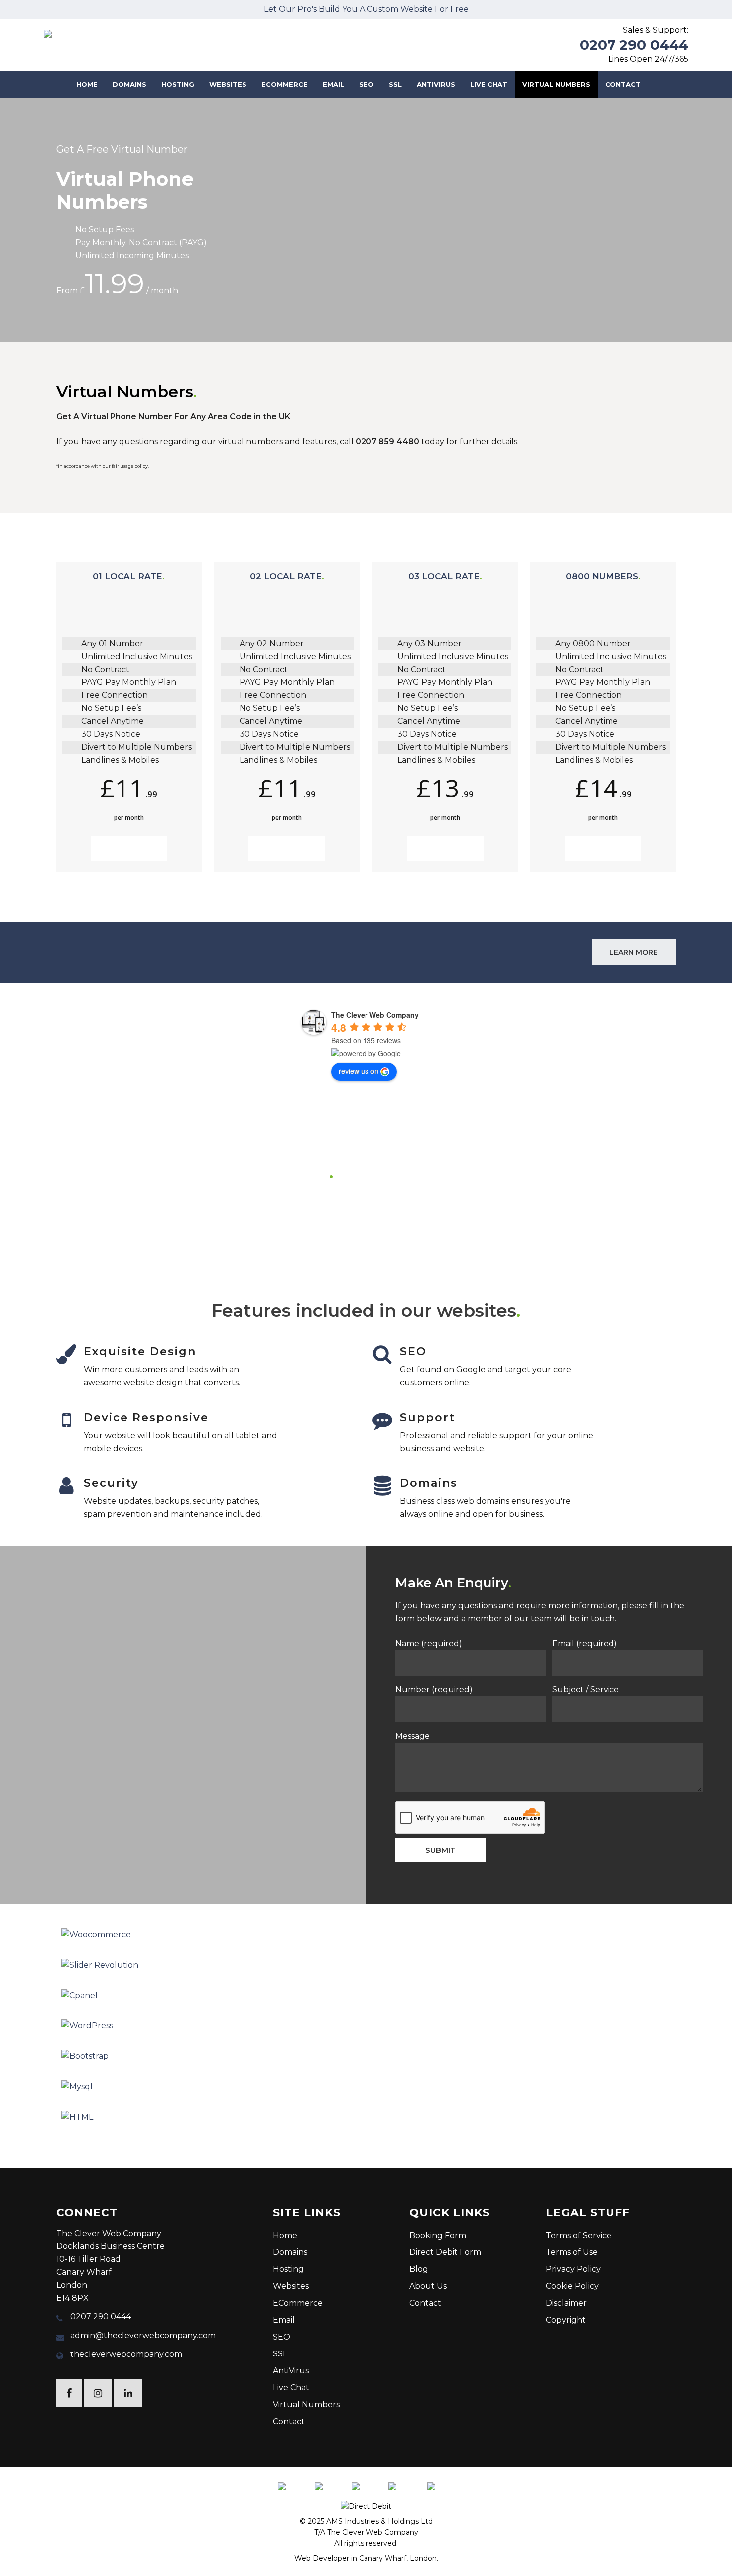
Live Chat (291, 2388)
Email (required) (585, 1643)
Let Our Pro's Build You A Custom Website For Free (366, 9)
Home (285, 2235)
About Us (428, 2286)
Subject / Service (586, 1690)
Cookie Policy (572, 2286)
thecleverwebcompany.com (126, 2354)
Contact (289, 2421)
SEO (282, 2337)
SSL (280, 2354)
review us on (359, 1071)
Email (284, 2320)
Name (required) (429, 1643)
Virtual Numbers (306, 2405)
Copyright (566, 2320)
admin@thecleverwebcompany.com (143, 2335)
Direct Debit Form (445, 2252)
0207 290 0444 (634, 45)
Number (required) (434, 1690)
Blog (419, 2269)
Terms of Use (572, 2252)
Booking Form (438, 2235)
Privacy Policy (573, 2269)
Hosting (288, 2269)
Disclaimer (566, 2303)
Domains (290, 2252)
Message (413, 1736)
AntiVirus (291, 2371)
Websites (291, 2286)
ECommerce (298, 2303)
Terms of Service (579, 2235)
